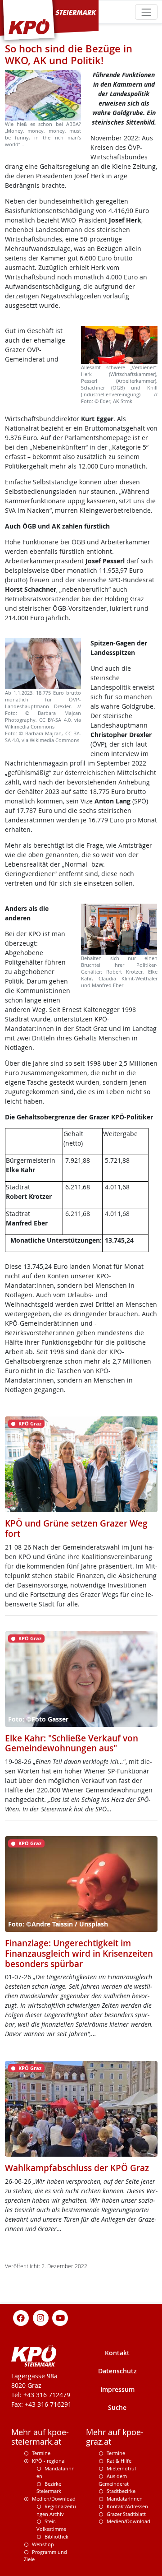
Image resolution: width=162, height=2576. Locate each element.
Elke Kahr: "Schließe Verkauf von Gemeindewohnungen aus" (72, 1743)
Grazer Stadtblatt (126, 2514)
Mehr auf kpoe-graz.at (115, 2437)
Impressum (117, 2389)
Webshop (43, 2544)
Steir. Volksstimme (51, 2525)
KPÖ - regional (49, 2461)
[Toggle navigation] (146, 12)
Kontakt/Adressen (127, 2506)
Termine (41, 2453)
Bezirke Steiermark (49, 2488)
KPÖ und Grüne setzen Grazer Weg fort (76, 1529)
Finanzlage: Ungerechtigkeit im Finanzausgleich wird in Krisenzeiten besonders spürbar (79, 1953)
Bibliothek (56, 2537)
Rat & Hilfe (119, 2461)
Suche (117, 2407)
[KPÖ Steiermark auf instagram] (40, 2318)
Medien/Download (54, 2499)
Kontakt (117, 2353)
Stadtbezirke (121, 2491)
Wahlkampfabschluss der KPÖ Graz (77, 2168)
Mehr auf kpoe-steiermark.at (40, 2437)
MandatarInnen (125, 2499)
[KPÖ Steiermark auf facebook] (21, 2318)
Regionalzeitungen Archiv (56, 2510)
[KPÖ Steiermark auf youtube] (60, 2318)
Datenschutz (117, 2371)
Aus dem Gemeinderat (114, 2480)
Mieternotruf (121, 2468)
